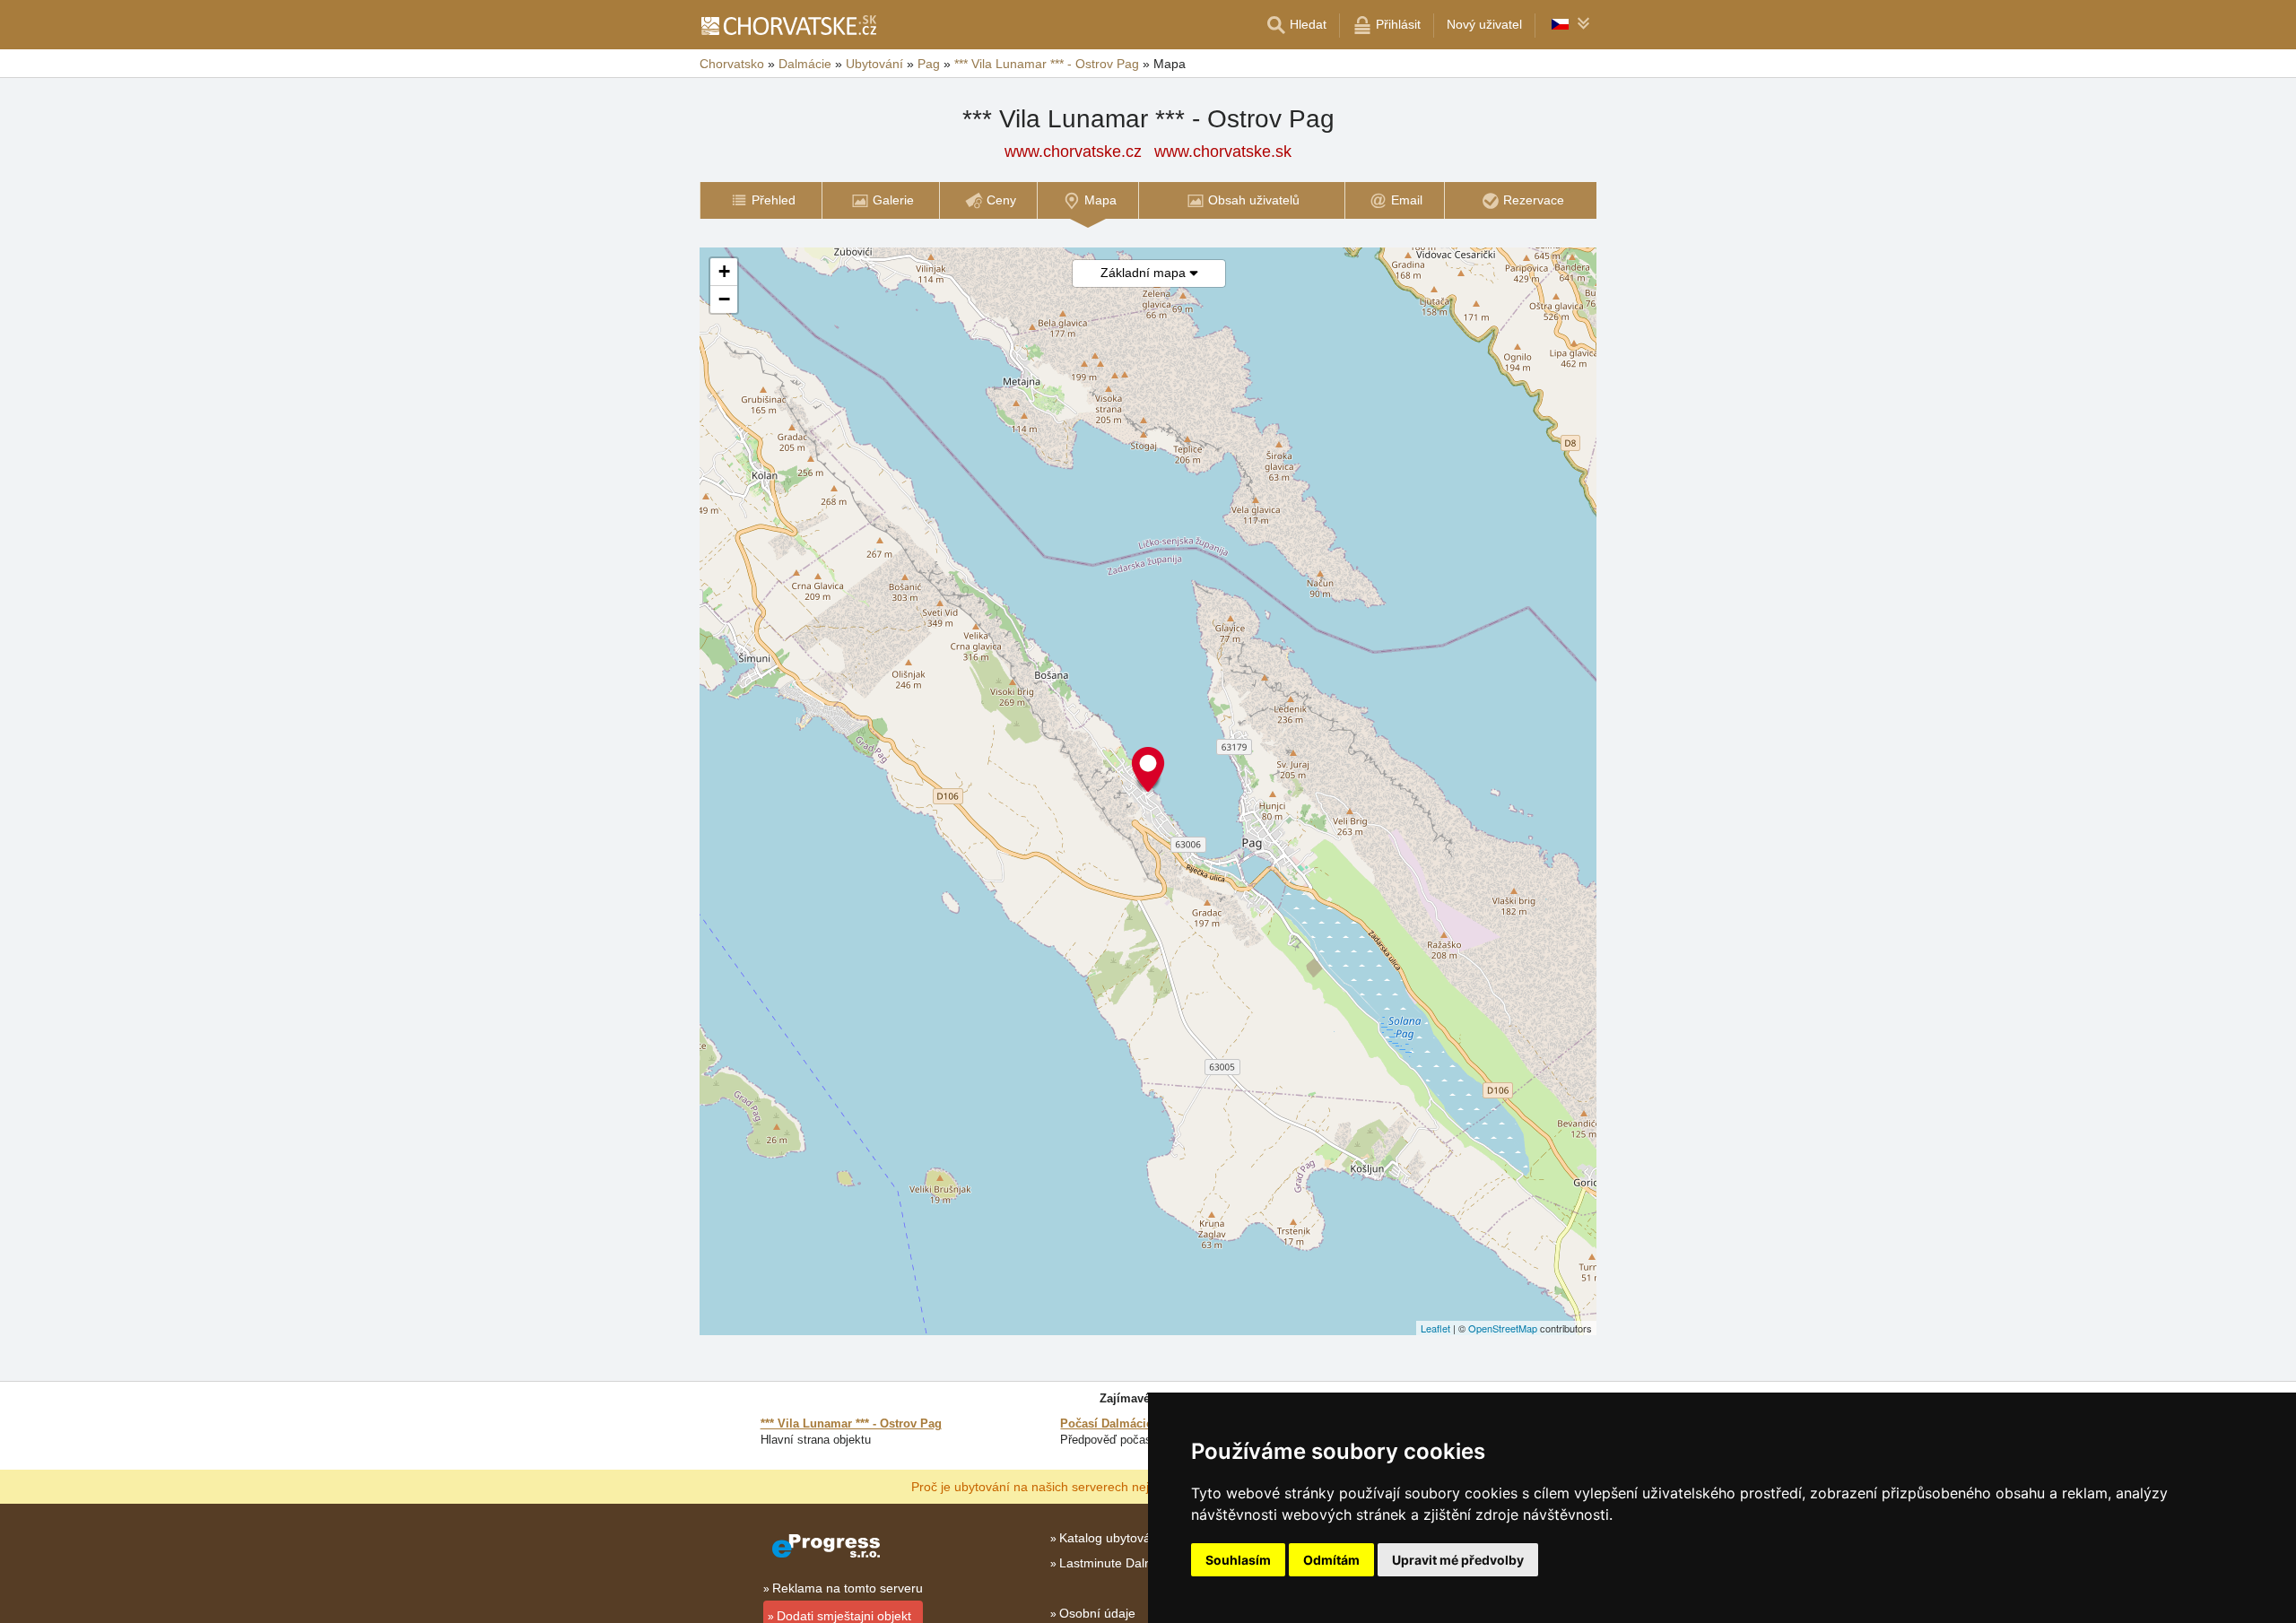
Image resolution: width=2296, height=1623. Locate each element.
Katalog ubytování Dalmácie (1139, 1538)
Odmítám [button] (1331, 1560)
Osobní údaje (1097, 1613)
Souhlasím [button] (1238, 1560)
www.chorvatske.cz (1073, 152)
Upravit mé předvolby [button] (1458, 1560)
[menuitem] (761, 200)
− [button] (724, 299)
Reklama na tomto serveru (848, 1588)
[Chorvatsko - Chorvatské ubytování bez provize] (788, 25)
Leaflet (1435, 1328)
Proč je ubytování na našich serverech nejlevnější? (1055, 1486)
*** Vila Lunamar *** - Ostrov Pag (851, 1423)
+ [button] (724, 271)
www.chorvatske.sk (1223, 152)
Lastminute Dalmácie (1119, 1563)
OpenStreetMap (1503, 1328)
